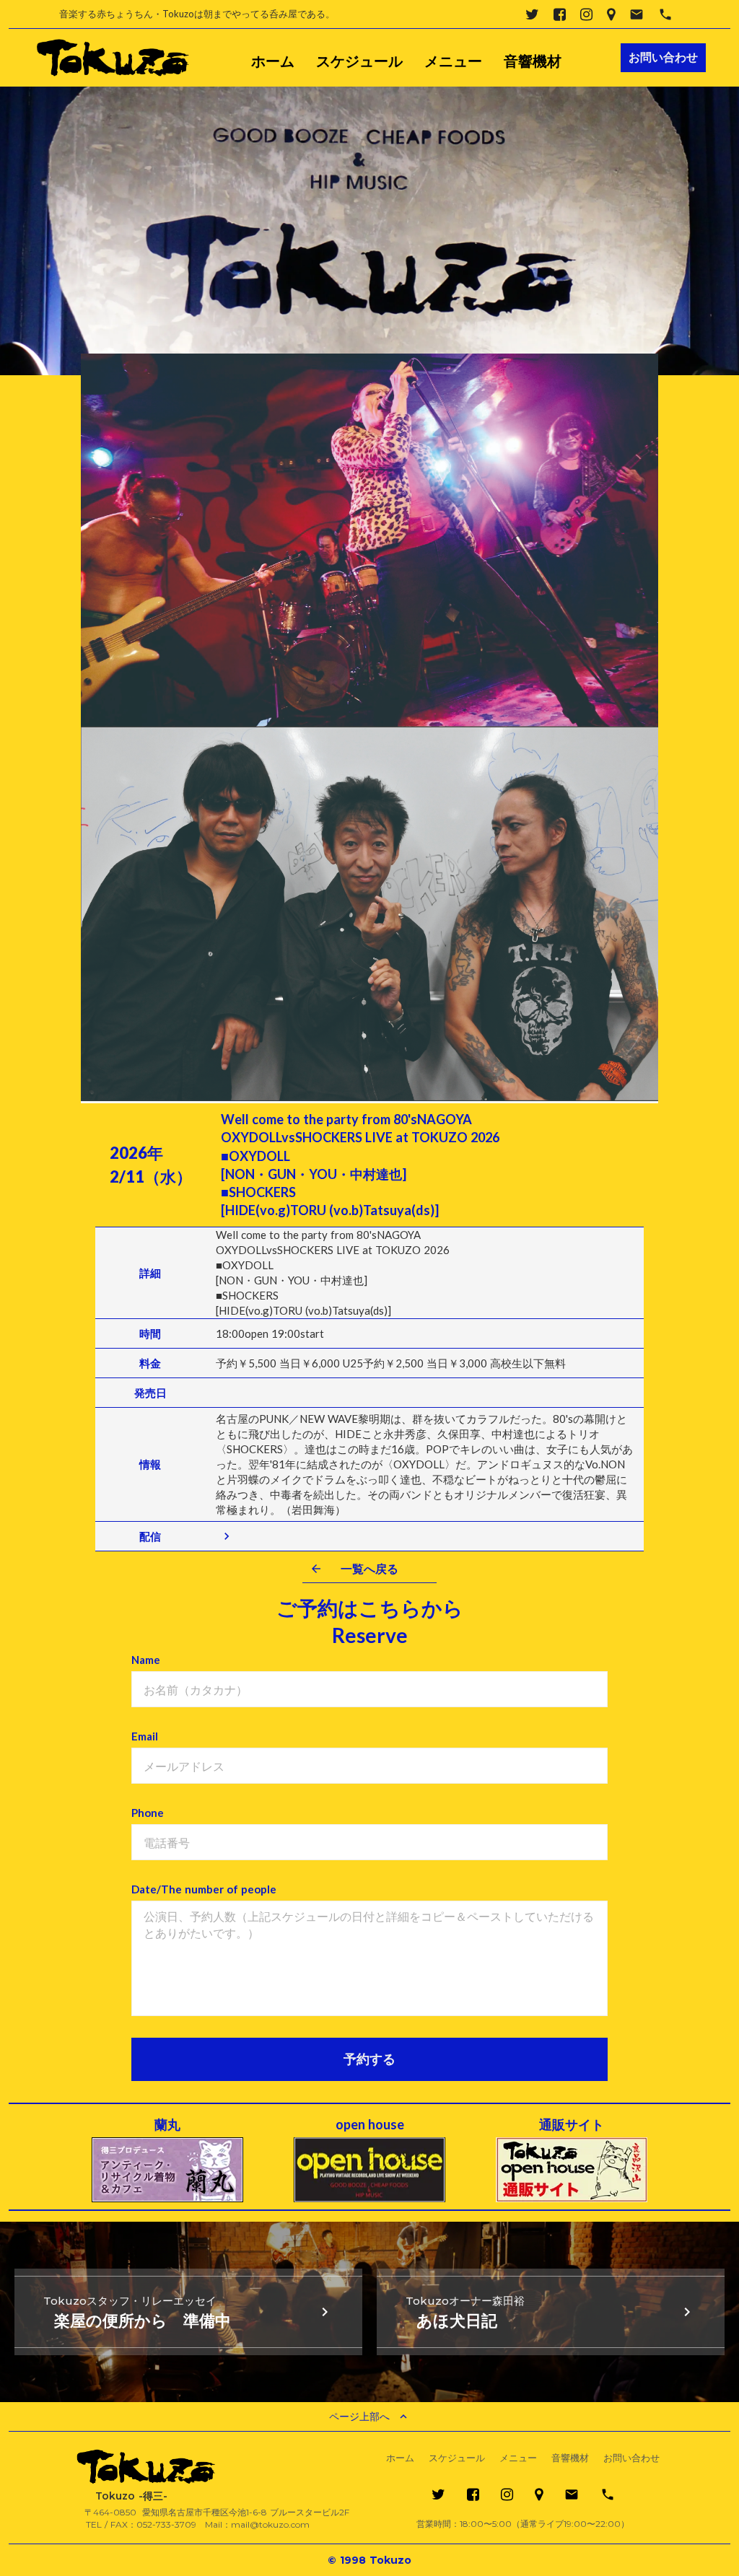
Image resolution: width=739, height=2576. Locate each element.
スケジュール (359, 61)
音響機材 (533, 61)
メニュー (453, 61)
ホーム (273, 61)
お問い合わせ (631, 2458)
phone (665, 14)
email (637, 14)
